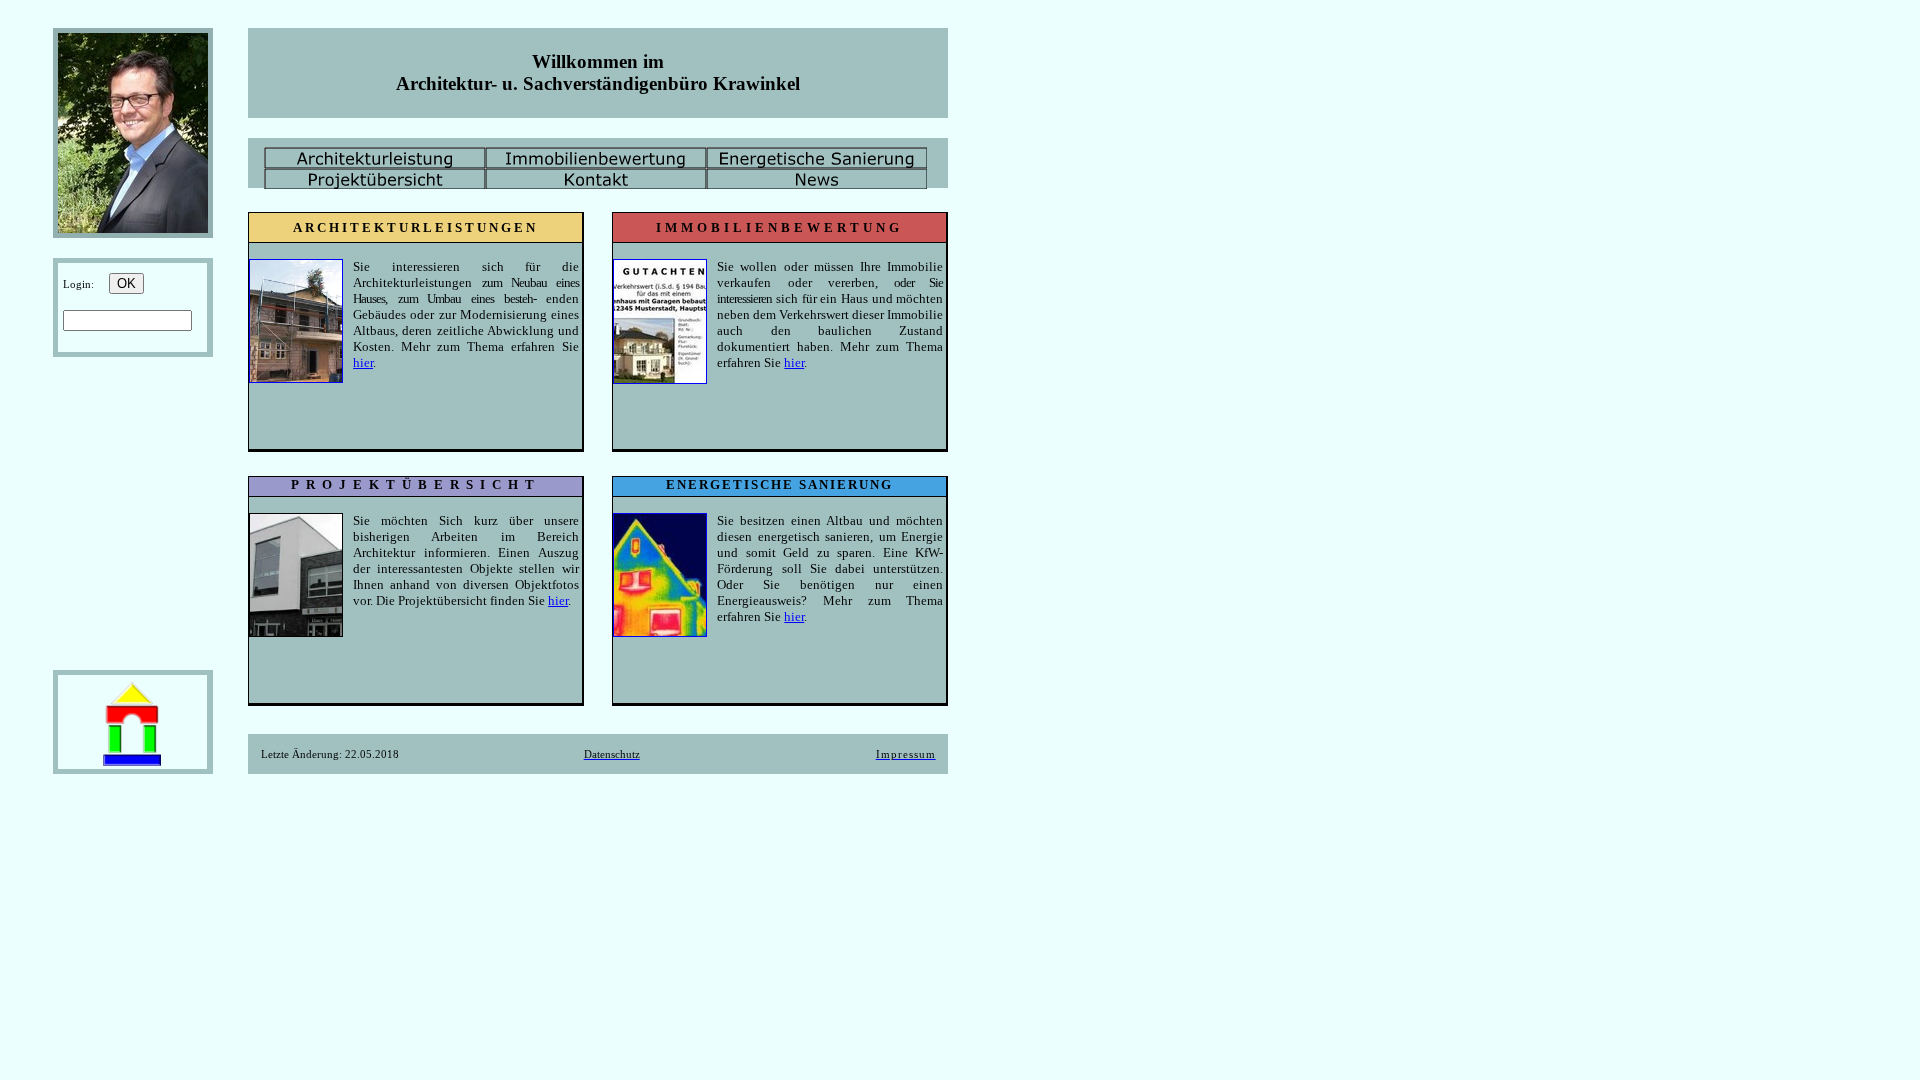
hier (363, 362)
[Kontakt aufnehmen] (132, 763)
